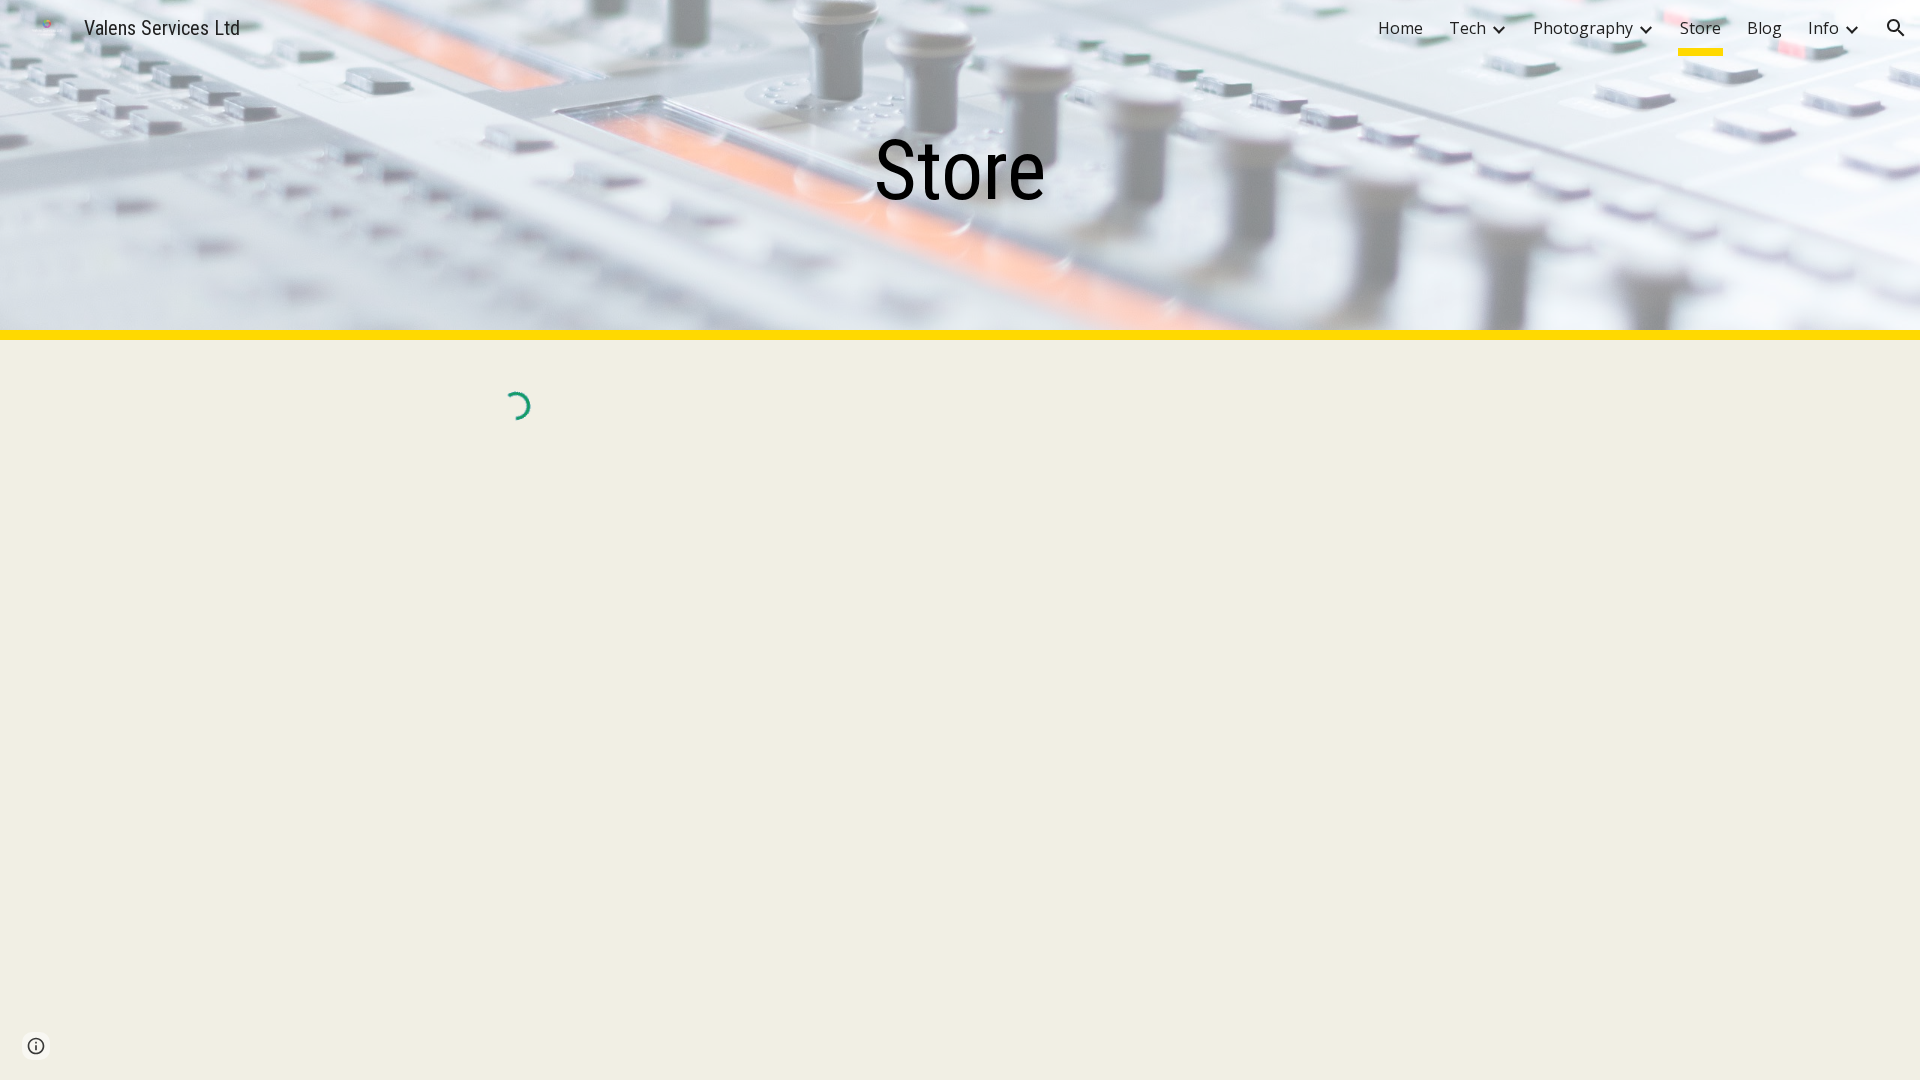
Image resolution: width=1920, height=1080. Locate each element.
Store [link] (1700, 28)
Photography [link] (1583, 28)
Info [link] (1823, 28)
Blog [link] (1764, 28)
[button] (1896, 28)
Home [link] (1400, 28)
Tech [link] (1467, 28)
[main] (960, 170)
